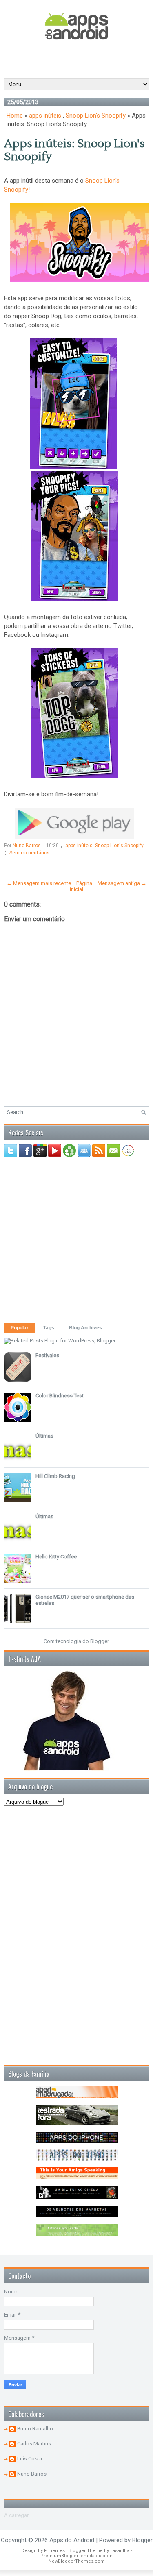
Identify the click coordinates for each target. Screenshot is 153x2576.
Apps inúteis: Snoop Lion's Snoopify (74, 150)
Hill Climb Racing (55, 1476)
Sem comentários (30, 853)
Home (15, 116)
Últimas (44, 1436)
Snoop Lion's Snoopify (96, 116)
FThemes (54, 2551)
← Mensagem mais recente (39, 883)
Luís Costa (30, 2459)
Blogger (99, 1641)
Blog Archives (85, 1328)
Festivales (47, 1355)
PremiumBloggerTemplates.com (76, 2556)
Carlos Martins (34, 2444)
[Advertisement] (79, 59)
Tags (49, 1328)
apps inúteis (45, 116)
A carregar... (18, 2515)
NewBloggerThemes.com (77, 2561)
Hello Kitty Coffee (56, 1557)
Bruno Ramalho (35, 2429)
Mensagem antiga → (122, 883)
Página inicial (81, 886)
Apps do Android (72, 2540)
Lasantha (120, 2551)
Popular (20, 1328)
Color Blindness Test (60, 1396)
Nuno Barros (32, 2474)
